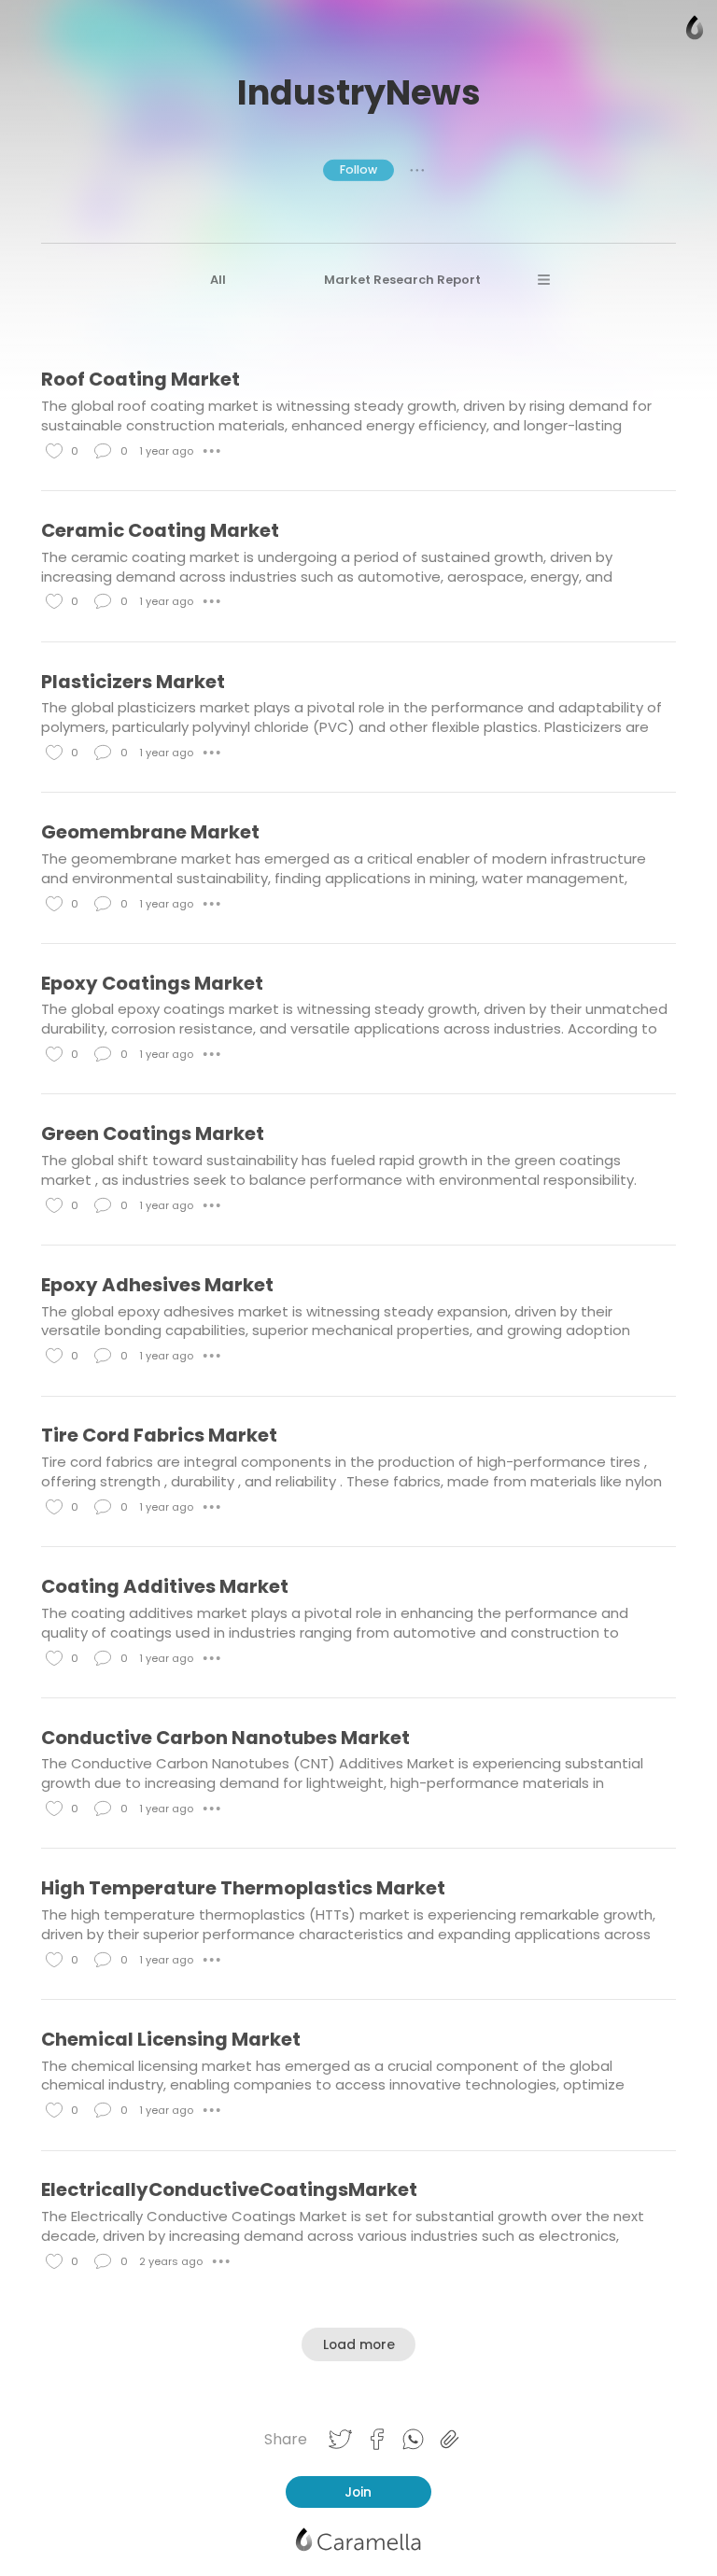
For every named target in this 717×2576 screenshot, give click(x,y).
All (218, 280)
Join (358, 2492)
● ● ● (417, 170)
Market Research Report (402, 280)
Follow (358, 169)
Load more (359, 2344)
